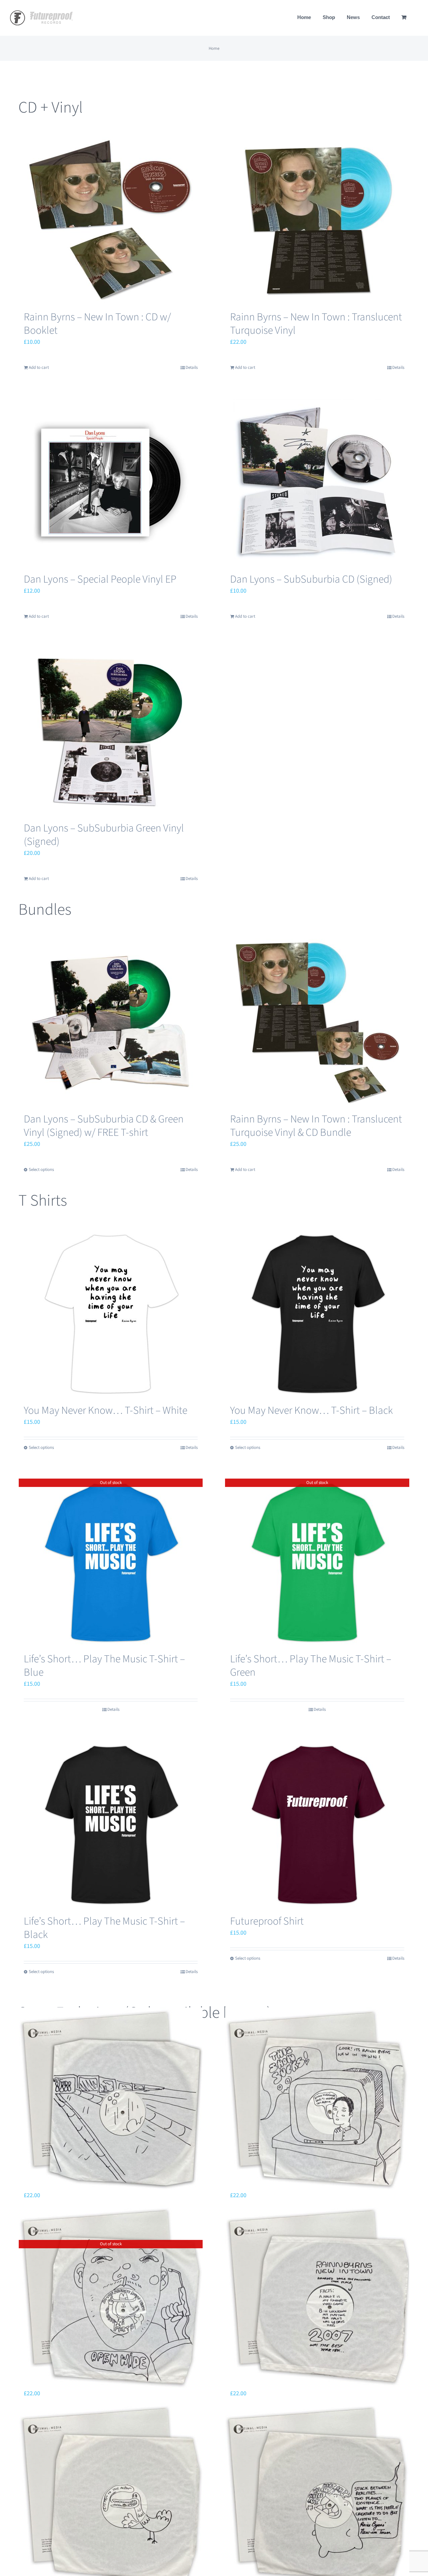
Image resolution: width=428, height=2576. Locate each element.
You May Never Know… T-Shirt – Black (311, 1410)
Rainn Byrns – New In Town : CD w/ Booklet (97, 324)
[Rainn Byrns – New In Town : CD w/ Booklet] (111, 220)
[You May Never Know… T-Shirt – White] (111, 1314)
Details (192, 367)
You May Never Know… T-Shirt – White (105, 1410)
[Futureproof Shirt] (317, 1824)
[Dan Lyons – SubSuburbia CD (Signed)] (317, 482)
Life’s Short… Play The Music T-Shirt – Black (104, 1928)
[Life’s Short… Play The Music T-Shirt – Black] (111, 1824)
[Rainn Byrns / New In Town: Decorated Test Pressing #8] (111, 2099)
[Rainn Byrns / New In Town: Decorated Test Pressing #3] (317, 2495)
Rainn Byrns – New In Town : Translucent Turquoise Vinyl (316, 324)
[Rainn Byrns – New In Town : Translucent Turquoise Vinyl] (317, 220)
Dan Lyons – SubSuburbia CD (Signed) (311, 579)
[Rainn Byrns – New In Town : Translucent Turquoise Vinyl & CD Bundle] (317, 1022)
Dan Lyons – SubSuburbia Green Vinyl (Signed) (104, 835)
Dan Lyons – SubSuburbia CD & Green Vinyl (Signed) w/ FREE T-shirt (104, 1126)
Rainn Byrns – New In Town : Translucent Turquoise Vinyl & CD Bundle (316, 1126)
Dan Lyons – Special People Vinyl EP (100, 579)
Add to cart (39, 367)
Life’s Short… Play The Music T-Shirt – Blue (104, 1666)
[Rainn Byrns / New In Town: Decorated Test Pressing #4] (111, 2495)
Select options (41, 1170)
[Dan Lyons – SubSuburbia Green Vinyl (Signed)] (111, 731)
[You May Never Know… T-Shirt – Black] (317, 1314)
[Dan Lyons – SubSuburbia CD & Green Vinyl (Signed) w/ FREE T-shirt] (111, 1022)
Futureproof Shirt (267, 1921)
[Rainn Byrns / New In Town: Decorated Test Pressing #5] (317, 2298)
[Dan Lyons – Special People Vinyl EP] (111, 482)
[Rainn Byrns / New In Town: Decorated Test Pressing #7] (317, 2099)
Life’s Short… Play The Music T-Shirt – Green (311, 1666)
